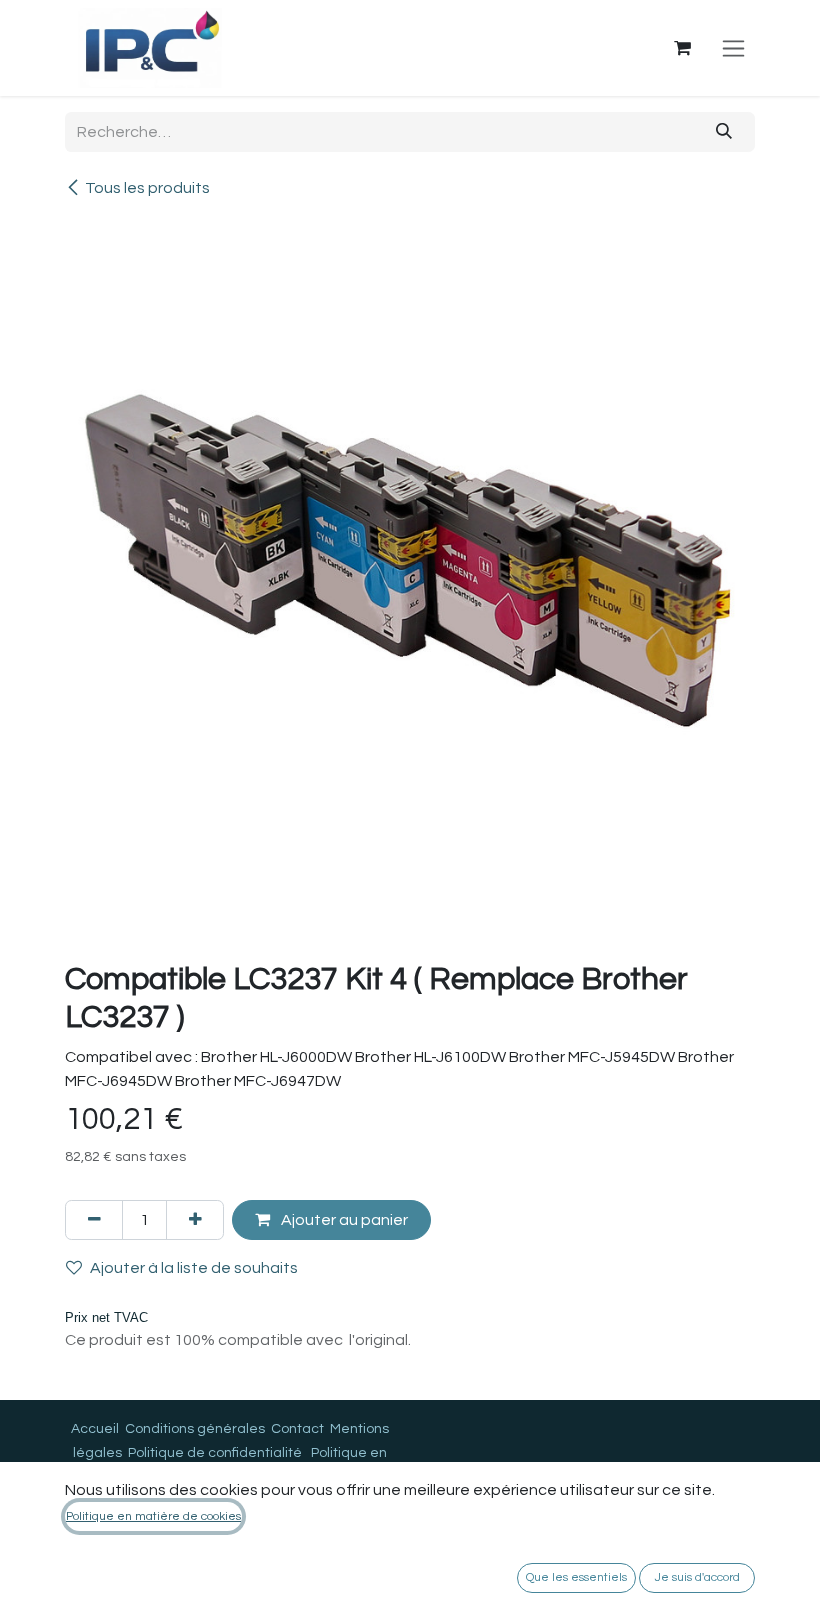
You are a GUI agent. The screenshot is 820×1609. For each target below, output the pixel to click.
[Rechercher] (724, 132)
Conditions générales (195, 1429)
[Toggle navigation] (733, 48)
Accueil (95, 1429)
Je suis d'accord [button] (697, 1577)
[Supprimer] (94, 1220)
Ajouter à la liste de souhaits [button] (194, 1268)
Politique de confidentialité (215, 1453)
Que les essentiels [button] (576, 1577)
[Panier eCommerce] (682, 48)
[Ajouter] (195, 1220)
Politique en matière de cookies (153, 1516)
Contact (297, 1429)
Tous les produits (147, 188)
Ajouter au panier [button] (343, 1220)
